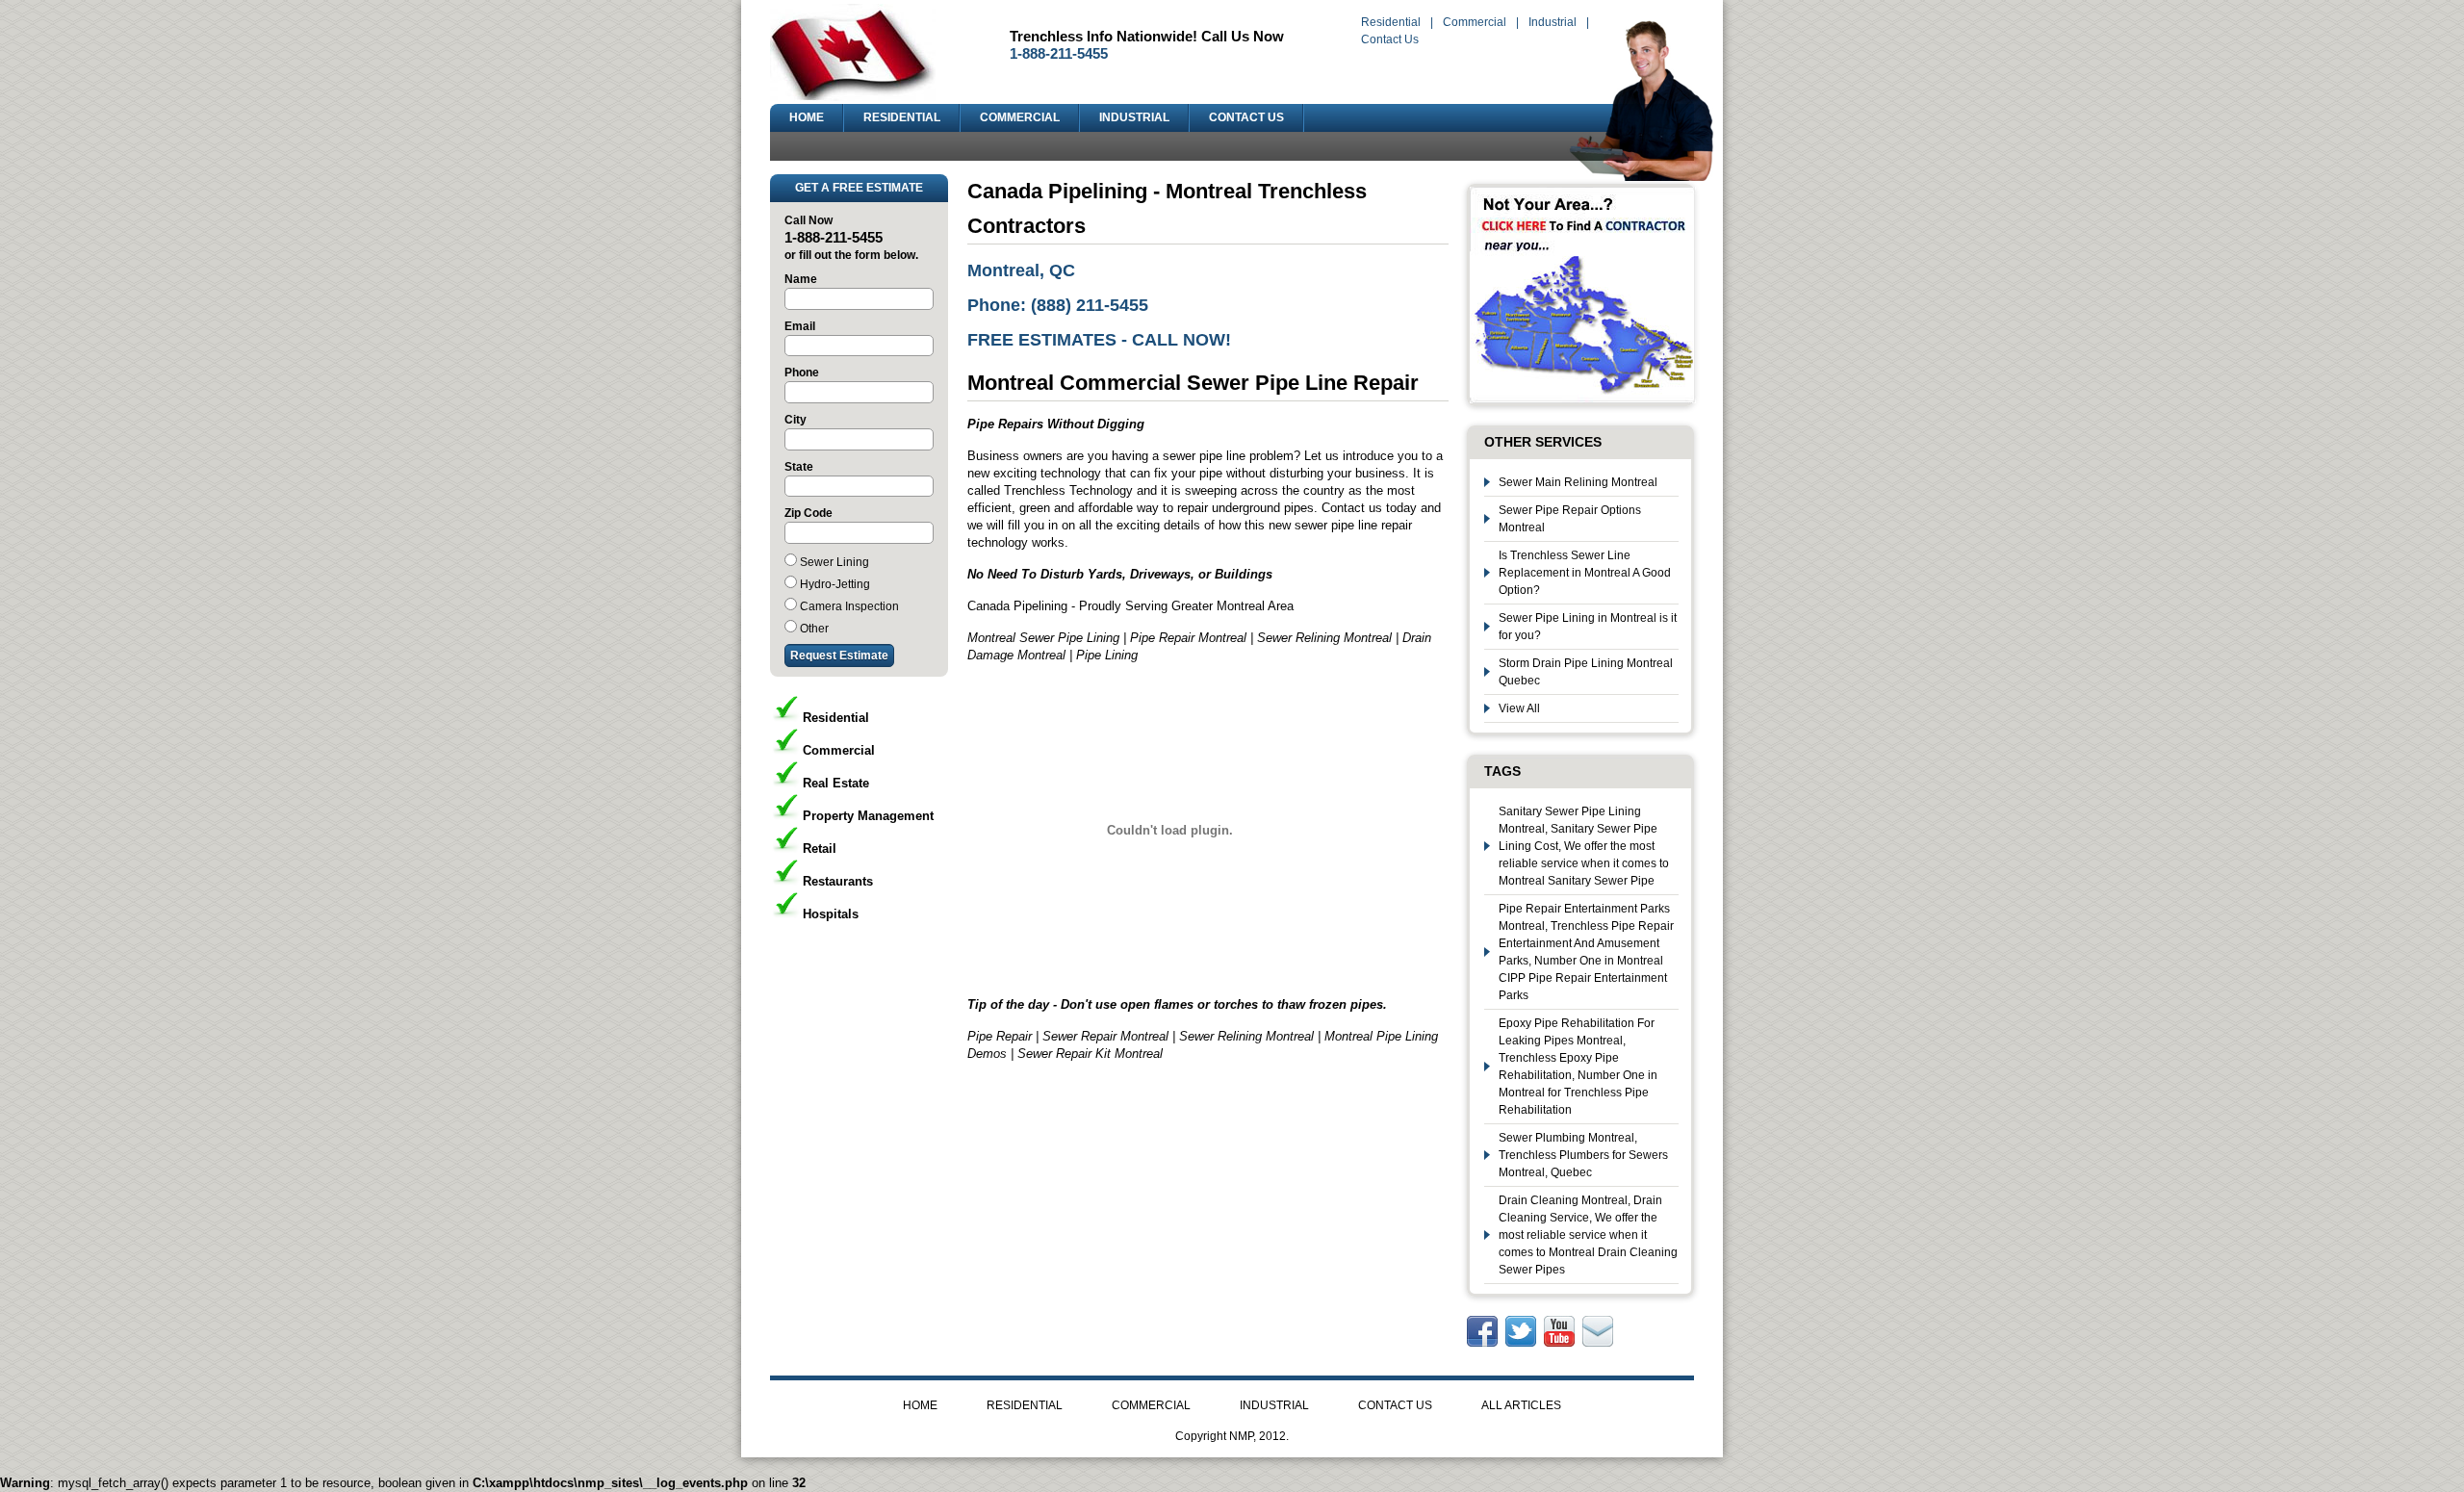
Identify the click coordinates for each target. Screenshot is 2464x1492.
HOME (807, 117)
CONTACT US (1246, 117)
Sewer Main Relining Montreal (1578, 482)
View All (1519, 708)
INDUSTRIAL (1134, 117)
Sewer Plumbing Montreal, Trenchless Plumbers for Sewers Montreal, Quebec (1583, 1155)
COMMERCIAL (1020, 117)
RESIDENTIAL (902, 117)
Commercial (1475, 22)
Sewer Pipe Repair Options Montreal (1570, 519)
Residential (1391, 22)
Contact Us (1390, 39)
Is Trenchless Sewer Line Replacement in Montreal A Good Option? (1585, 573)
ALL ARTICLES (1521, 1405)
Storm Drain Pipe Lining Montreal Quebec (1586, 672)
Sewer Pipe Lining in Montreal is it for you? (1588, 627)
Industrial (1553, 22)
